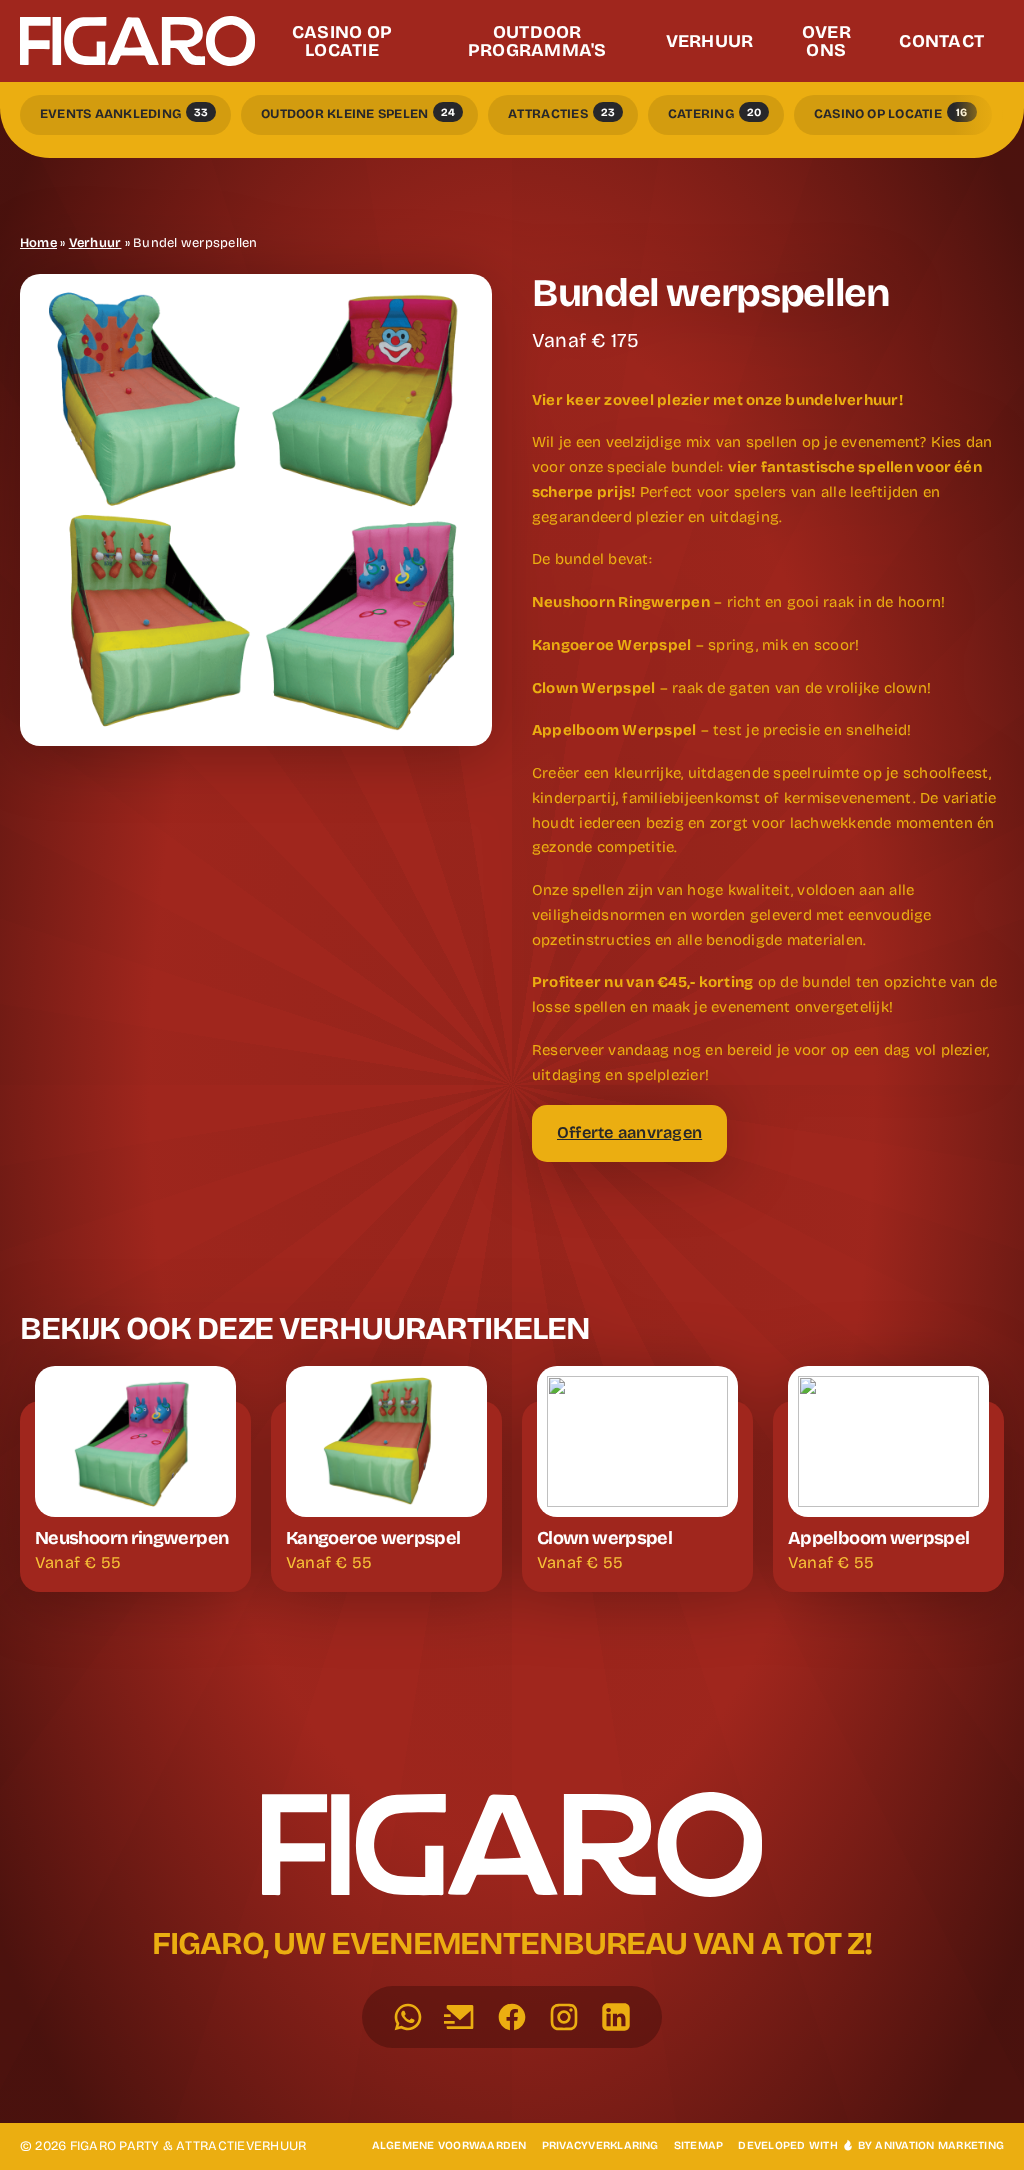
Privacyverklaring (600, 2145)
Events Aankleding (124, 114)
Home (38, 243)
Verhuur (95, 243)
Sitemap (699, 2145)
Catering (714, 114)
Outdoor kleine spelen (358, 114)
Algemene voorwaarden (449, 2145)
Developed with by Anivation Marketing (871, 2145)
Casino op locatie (891, 114)
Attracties (561, 114)
